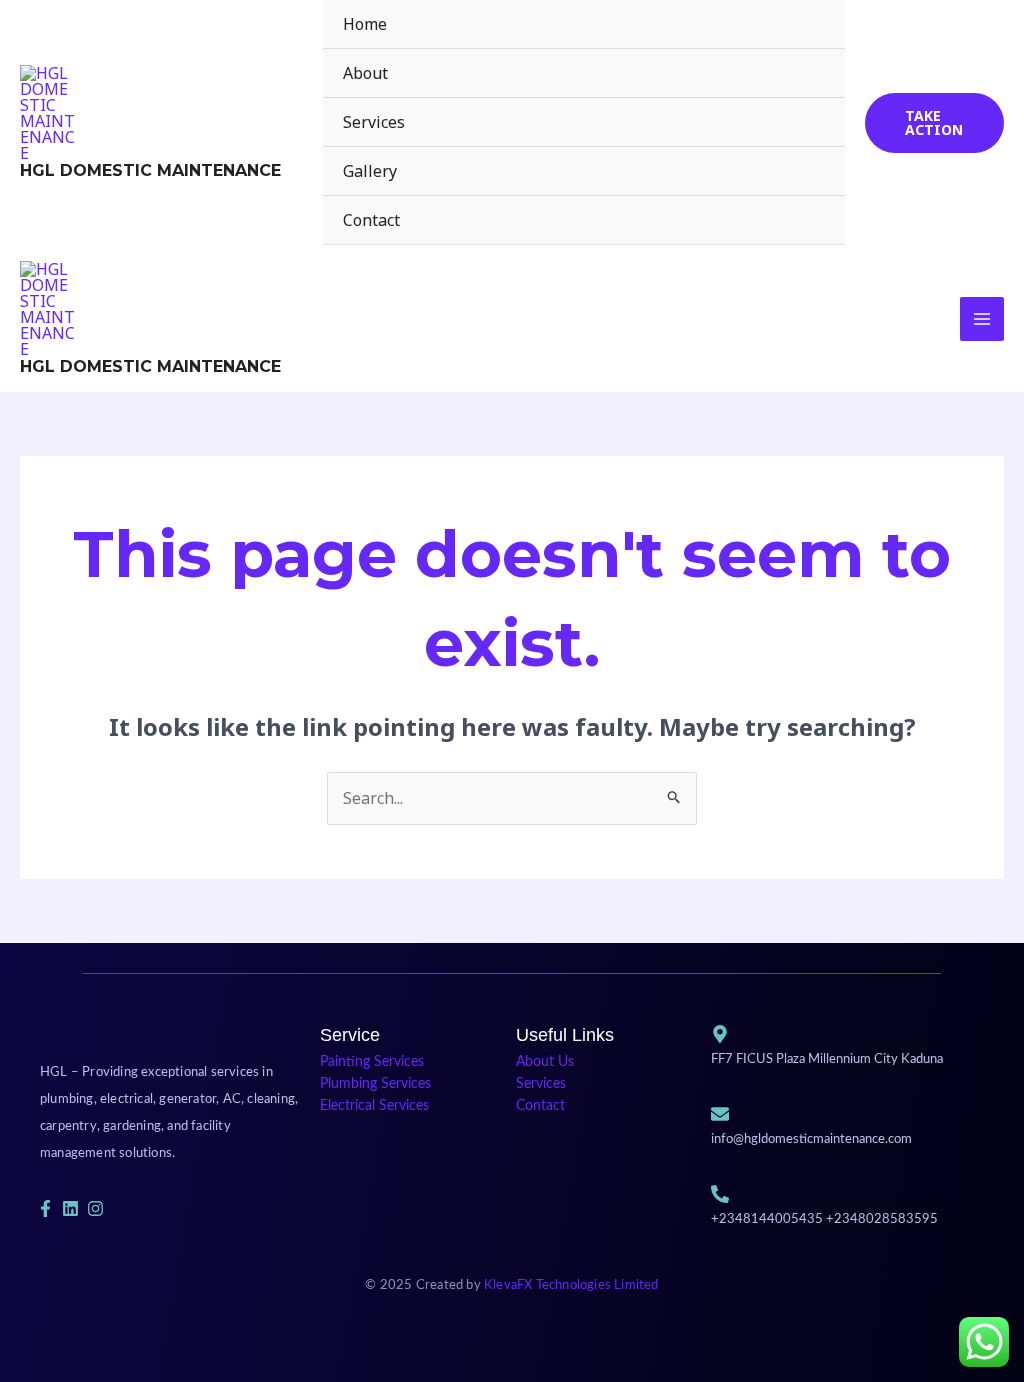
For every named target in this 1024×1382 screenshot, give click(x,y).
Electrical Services (374, 1106)
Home (365, 24)
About (365, 73)
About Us (545, 1062)
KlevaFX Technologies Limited (571, 1285)
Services (374, 122)
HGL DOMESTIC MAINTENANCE (150, 170)
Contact (371, 220)
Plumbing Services (375, 1084)
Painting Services (372, 1062)
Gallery (370, 171)
